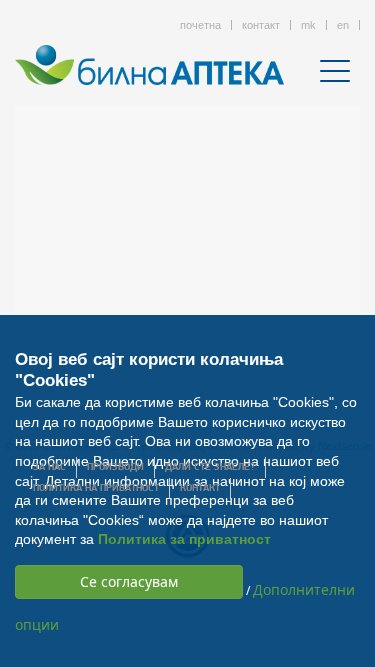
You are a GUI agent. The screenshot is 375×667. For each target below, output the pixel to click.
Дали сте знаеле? (210, 467)
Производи (115, 467)
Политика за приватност (184, 539)
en (343, 25)
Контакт (200, 488)
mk (308, 25)
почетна (200, 25)
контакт (261, 25)
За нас (49, 467)
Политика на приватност (96, 488)
